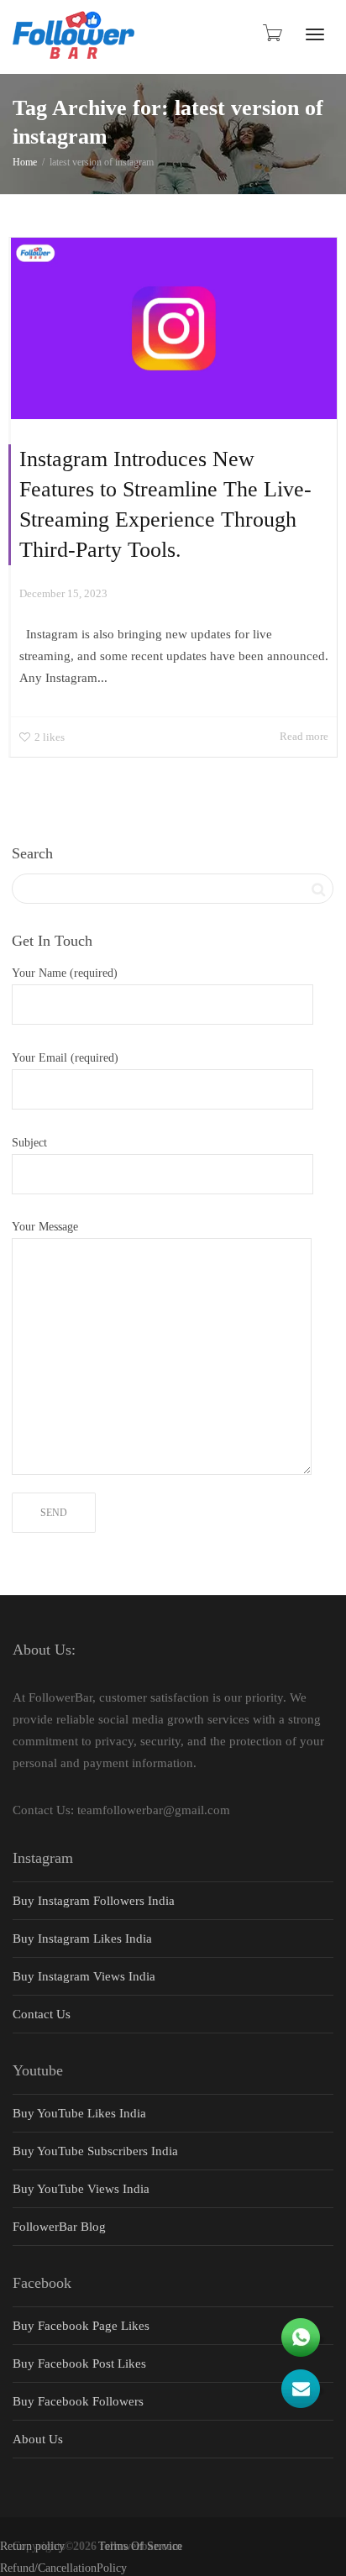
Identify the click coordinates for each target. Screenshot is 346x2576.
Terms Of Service (140, 2546)
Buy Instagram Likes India (82, 1939)
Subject (29, 1143)
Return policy (32, 2546)
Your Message (45, 1227)
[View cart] (271, 33)
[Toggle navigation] (315, 34)
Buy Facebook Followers (78, 2401)
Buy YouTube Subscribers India (95, 2151)
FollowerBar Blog (59, 2227)
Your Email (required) (65, 1058)
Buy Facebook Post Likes (79, 2364)
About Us (38, 2439)
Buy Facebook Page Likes (81, 2326)
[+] (174, 328)
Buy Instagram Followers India (94, 1901)
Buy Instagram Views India (84, 1976)
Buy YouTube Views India (81, 2189)
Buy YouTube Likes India (79, 2113)
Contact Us (42, 2014)
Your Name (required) (65, 973)
